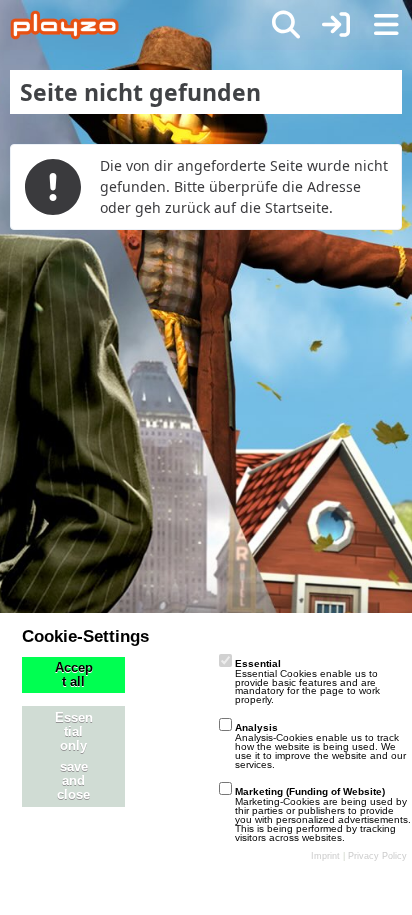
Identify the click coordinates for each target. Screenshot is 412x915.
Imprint (325, 856)
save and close (73, 781)
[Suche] (286, 25)
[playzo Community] (64, 25)
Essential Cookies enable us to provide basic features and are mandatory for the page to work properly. (307, 681)
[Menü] (386, 25)
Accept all (74, 675)
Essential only (74, 732)
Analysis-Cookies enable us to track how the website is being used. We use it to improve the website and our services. (320, 745)
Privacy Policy (377, 856)
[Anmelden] (336, 25)
